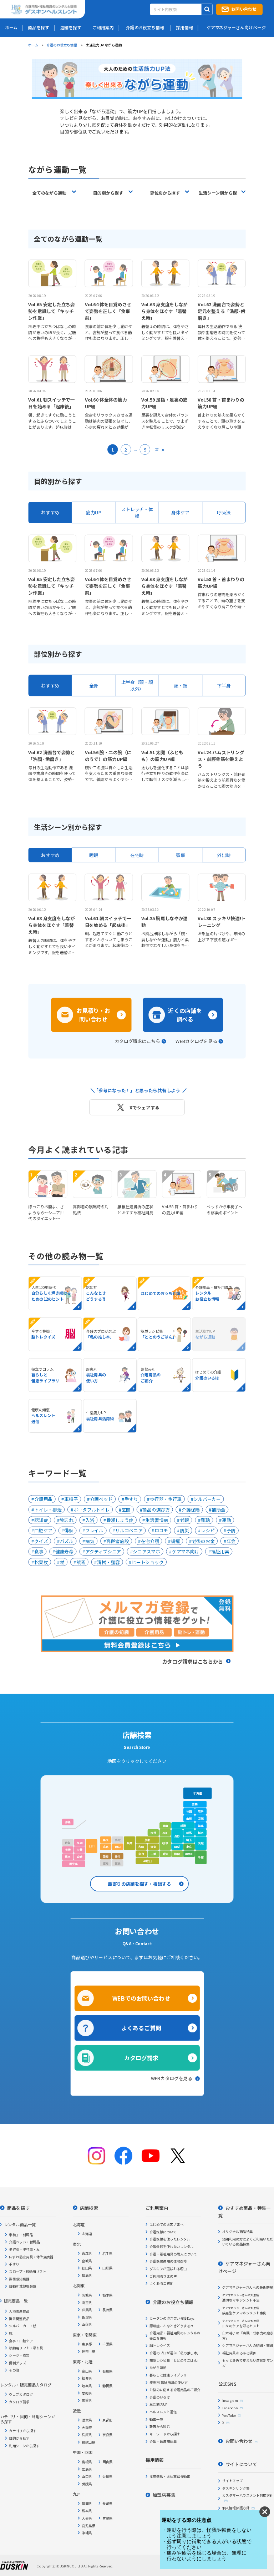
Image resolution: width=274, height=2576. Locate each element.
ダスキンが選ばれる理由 (168, 2269)
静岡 (177, 1854)
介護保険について (163, 2232)
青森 (195, 1804)
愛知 (165, 1854)
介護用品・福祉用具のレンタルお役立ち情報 (175, 2335)
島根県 (87, 2461)
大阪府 (87, 2427)
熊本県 (87, 2511)
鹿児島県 (88, 2525)
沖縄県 (87, 2533)
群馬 (189, 1833)
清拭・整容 (108, 1562)
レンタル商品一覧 (20, 2224)
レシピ (208, 1530)
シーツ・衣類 (19, 2355)
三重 (153, 1854)
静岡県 (108, 2386)
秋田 (189, 1811)
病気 (90, 1541)
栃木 (201, 1833)
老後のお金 (203, 1541)
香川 (118, 1856)
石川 (165, 1833)
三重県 (87, 2400)
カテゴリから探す (22, 2431)
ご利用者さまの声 (163, 2276)
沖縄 (68, 1822)
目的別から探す (108, 193)
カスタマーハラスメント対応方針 (248, 2495)
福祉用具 (220, 1551)
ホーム (33, 45)
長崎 (68, 1850)
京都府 (108, 2420)
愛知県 (87, 2393)
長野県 (108, 2310)
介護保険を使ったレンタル (170, 2239)
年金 (231, 1541)
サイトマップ (232, 2481)
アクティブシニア (103, 1551)
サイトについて (241, 2464)
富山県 (87, 2371)
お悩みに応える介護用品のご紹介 (175, 2390)
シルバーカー (207, 1499)
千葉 (201, 1857)
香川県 (108, 2476)
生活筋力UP (159, 2404)
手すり (131, 1499)
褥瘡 (175, 1541)
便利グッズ (17, 2363)
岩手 (201, 1811)
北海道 (198, 1793)
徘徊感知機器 (19, 2279)
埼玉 (189, 1840)
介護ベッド (101, 1499)
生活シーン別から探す (218, 195)
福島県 (87, 2275)
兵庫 (130, 1843)
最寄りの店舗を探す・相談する (139, 1884)
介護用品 (43, 1499)
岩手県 (108, 2253)
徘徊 (69, 1530)
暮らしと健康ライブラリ (168, 2375)
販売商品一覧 (16, 2301)
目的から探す (19, 2438)
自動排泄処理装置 (22, 2286)
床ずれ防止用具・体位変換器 (31, 2257)
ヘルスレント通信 (163, 2412)
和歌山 (147, 1861)
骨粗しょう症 (120, 1520)
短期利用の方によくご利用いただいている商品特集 (248, 2242)
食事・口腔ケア (21, 2340)
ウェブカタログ (21, 2394)
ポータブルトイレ (92, 1510)
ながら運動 (158, 2368)
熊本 (68, 1857)
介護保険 (191, 1510)
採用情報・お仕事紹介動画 (170, 2476)
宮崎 (80, 1857)
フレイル (94, 1530)
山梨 (177, 1847)
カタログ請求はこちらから (193, 1661)
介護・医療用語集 (163, 2441)
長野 (177, 1836)
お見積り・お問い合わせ (93, 1015)
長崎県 (108, 2503)
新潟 (183, 1825)
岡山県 (108, 2461)
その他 (14, 2370)
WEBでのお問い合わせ (141, 1998)
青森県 (87, 2253)
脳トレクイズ (160, 2345)
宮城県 (87, 2260)
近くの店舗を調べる (185, 1015)
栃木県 (108, 2295)
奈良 (141, 1854)
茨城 (201, 1843)
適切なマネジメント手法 (241, 2298)
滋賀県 (87, 2420)
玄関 (126, 1510)
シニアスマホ (146, 1551)
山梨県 (87, 2324)
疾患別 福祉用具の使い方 (169, 2382)
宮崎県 (108, 2518)
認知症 (41, 1520)
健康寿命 (64, 1551)
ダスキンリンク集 (236, 2488)
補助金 (218, 1510)
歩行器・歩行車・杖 (24, 2249)
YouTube (229, 2415)
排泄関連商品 (19, 2318)
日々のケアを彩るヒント (241, 2323)
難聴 (205, 1520)
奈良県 (108, 2435)
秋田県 (87, 2268)
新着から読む (160, 2426)
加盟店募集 (164, 2495)
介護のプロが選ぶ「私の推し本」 (175, 2353)
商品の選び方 (156, 1510)
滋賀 (153, 1847)
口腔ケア (43, 1530)
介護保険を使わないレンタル (172, 2247)
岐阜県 (87, 2386)
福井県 (87, 2378)
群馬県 (87, 2310)
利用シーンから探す (24, 2445)
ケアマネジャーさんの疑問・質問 (248, 2345)
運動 (226, 1520)
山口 (92, 1846)
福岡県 (87, 2503)
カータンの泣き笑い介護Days (172, 2318)
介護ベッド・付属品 (24, 2242)
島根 (106, 1840)
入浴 (90, 1520)
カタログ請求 (141, 2058)
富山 (165, 1825)
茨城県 (87, 2295)
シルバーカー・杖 (22, 2326)
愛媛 (106, 1856)
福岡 (80, 1842)
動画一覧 (156, 2419)
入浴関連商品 (19, 2311)
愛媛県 (87, 2484)
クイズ (41, 1541)
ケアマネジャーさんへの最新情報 (248, 2288)
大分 (80, 1850)
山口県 (87, 2476)
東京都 (87, 2344)
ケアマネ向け (186, 1551)
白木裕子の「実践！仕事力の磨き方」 (248, 2335)
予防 (231, 1530)
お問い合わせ (244, 9)
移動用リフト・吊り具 (26, 2348)
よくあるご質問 (141, 2028)
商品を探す (18, 2208)
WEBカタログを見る (196, 1041)
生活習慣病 (157, 1520)
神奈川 (189, 1854)
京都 (147, 1840)
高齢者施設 (118, 1541)
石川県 (108, 2371)
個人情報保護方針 (236, 2508)
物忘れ (67, 1520)
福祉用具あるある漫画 (239, 2353)
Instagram (230, 2400)
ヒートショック (148, 1562)
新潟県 (87, 2317)
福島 (201, 1825)
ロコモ (161, 1530)
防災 (184, 1530)
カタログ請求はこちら (138, 1041)
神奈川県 (88, 2351)
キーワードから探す (165, 2434)
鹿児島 (73, 1864)
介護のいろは (160, 2397)
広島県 (87, 2469)
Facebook (230, 2408)
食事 (39, 1551)
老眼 (184, 1520)
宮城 (201, 1818)
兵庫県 (87, 2435)
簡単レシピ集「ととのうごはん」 (175, 2360)
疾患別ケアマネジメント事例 (244, 2310)
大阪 (141, 1847)
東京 (189, 1847)
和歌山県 (88, 2442)
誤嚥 (81, 1562)
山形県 (108, 2268)
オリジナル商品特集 (238, 2232)
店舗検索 (89, 2208)
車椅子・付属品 (21, 2234)
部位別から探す (165, 193)
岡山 (118, 1847)
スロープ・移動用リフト (27, 2271)
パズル (67, 1541)
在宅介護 (150, 1541)
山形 (189, 1818)
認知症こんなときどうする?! (171, 2326)
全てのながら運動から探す (49, 195)
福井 (153, 1833)
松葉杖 (41, 1562)
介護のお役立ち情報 (62, 45)
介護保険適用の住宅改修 (168, 2261)
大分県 (87, 2518)
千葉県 (108, 2344)
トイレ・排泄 (48, 1510)
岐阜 (165, 1843)
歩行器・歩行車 (166, 1499)
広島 (106, 1847)
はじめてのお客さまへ (166, 2224)
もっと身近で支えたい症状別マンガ (248, 2363)
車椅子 (71, 1499)
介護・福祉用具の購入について (173, 2254)
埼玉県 (87, 2302)
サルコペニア (129, 1530)
